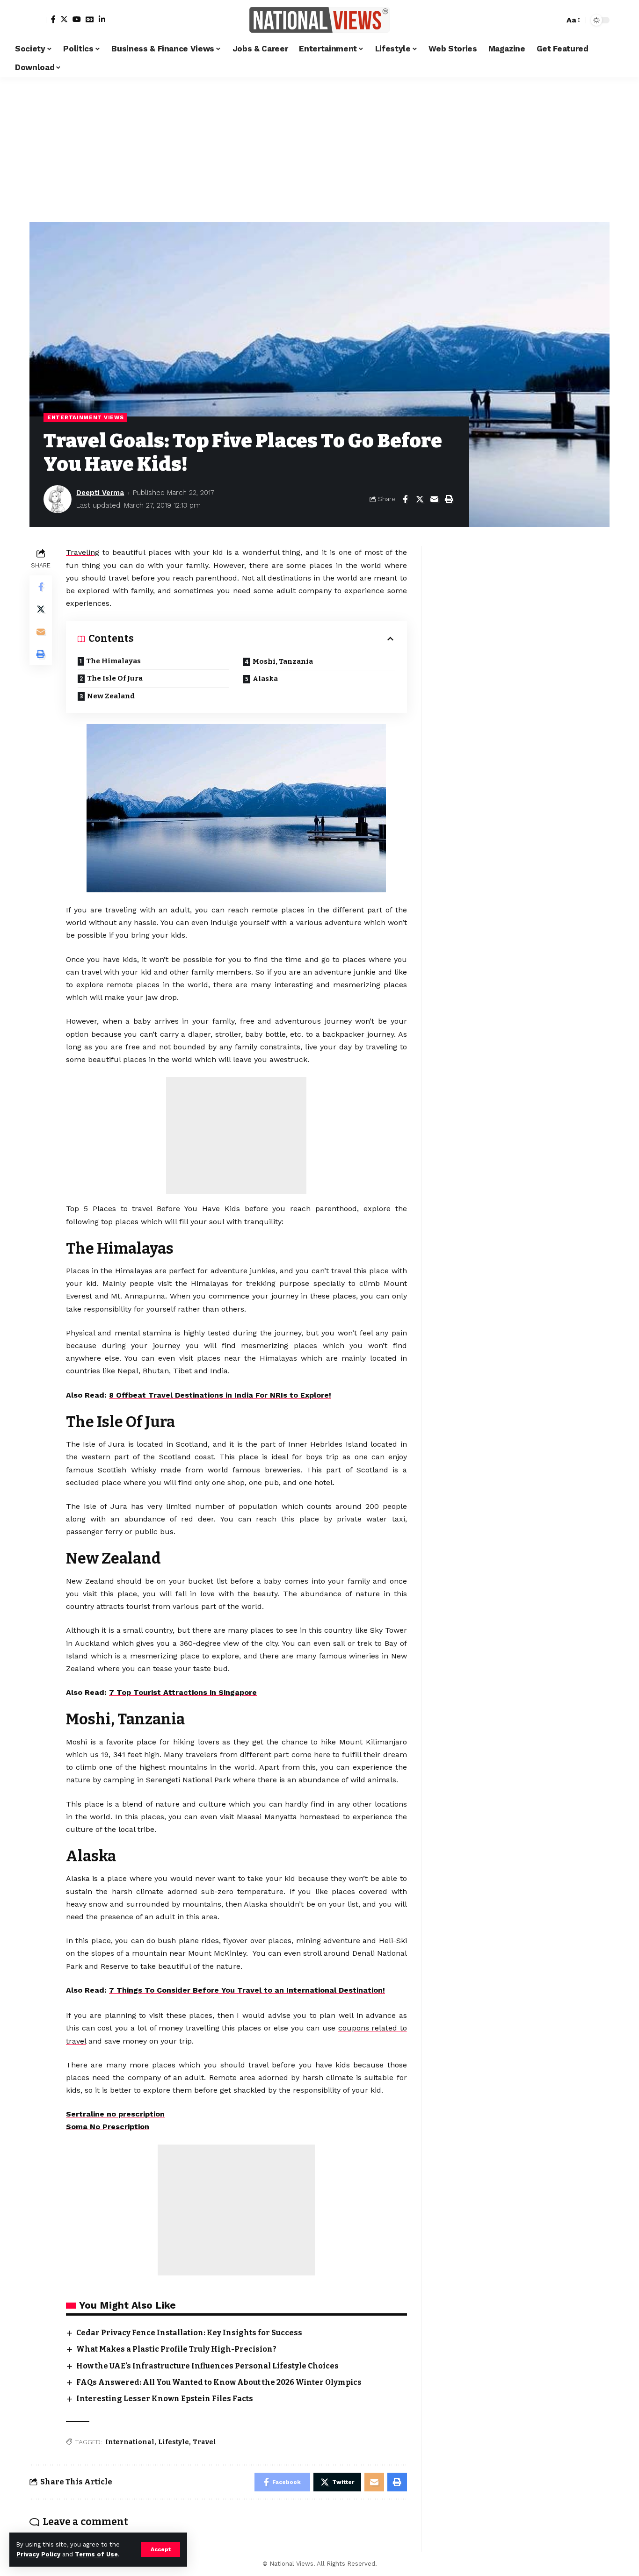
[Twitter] (64, 19)
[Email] (434, 499)
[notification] (541, 20)
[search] (555, 20)
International (130, 2442)
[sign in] (38, 20)
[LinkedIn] (102, 19)
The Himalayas (113, 661)
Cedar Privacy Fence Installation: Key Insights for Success (189, 2333)
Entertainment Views (85, 417)
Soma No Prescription (108, 2127)
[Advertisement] (319, 147)
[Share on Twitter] (420, 499)
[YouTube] (77, 19)
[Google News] (90, 19)
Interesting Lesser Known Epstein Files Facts (165, 2399)
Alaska (267, 679)
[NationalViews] (319, 20)
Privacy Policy (38, 2554)
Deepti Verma (100, 493)
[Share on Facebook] (405, 499)
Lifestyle (174, 2442)
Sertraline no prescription (115, 2114)
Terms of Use (96, 2554)
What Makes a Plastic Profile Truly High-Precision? (176, 2349)
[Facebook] (53, 19)
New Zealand (111, 696)
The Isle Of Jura (115, 678)
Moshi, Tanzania (283, 661)
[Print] (449, 499)
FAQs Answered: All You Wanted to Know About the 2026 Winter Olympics (219, 2382)
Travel (204, 2442)
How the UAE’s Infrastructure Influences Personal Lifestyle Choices (207, 2366)
